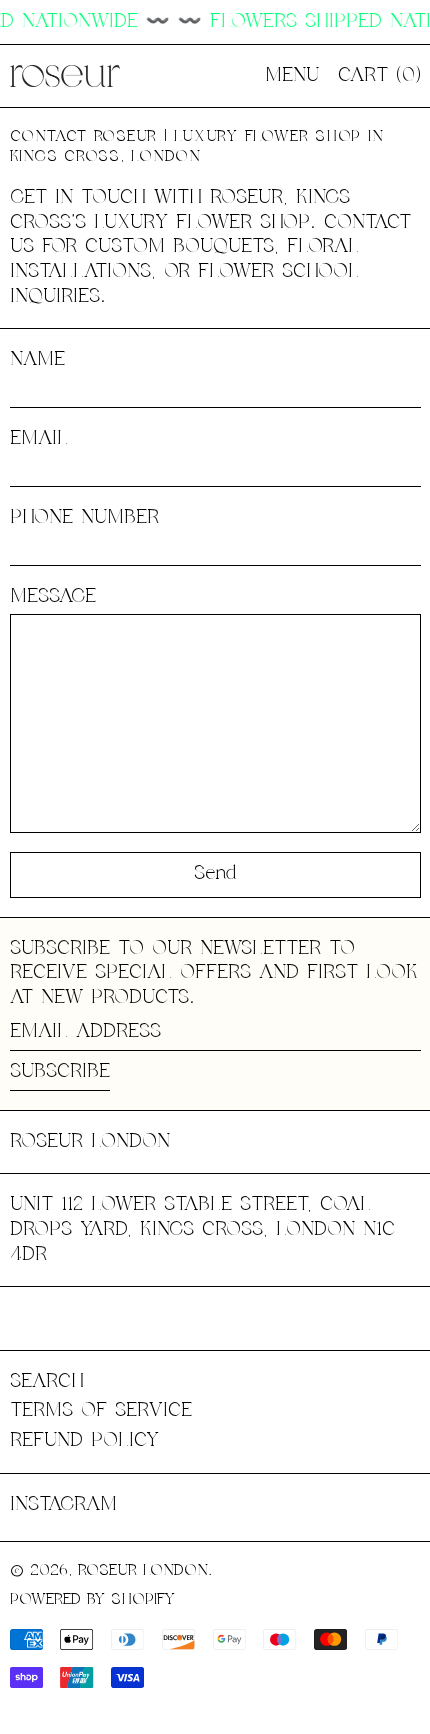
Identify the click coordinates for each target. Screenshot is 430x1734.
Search (47, 1381)
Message (53, 596)
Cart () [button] (379, 75)
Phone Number (84, 517)
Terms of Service (101, 1410)
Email (39, 438)
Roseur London (90, 1141)
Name (37, 359)
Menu (292, 75)
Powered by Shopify (92, 1599)
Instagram (63, 1504)
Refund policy (84, 1440)
